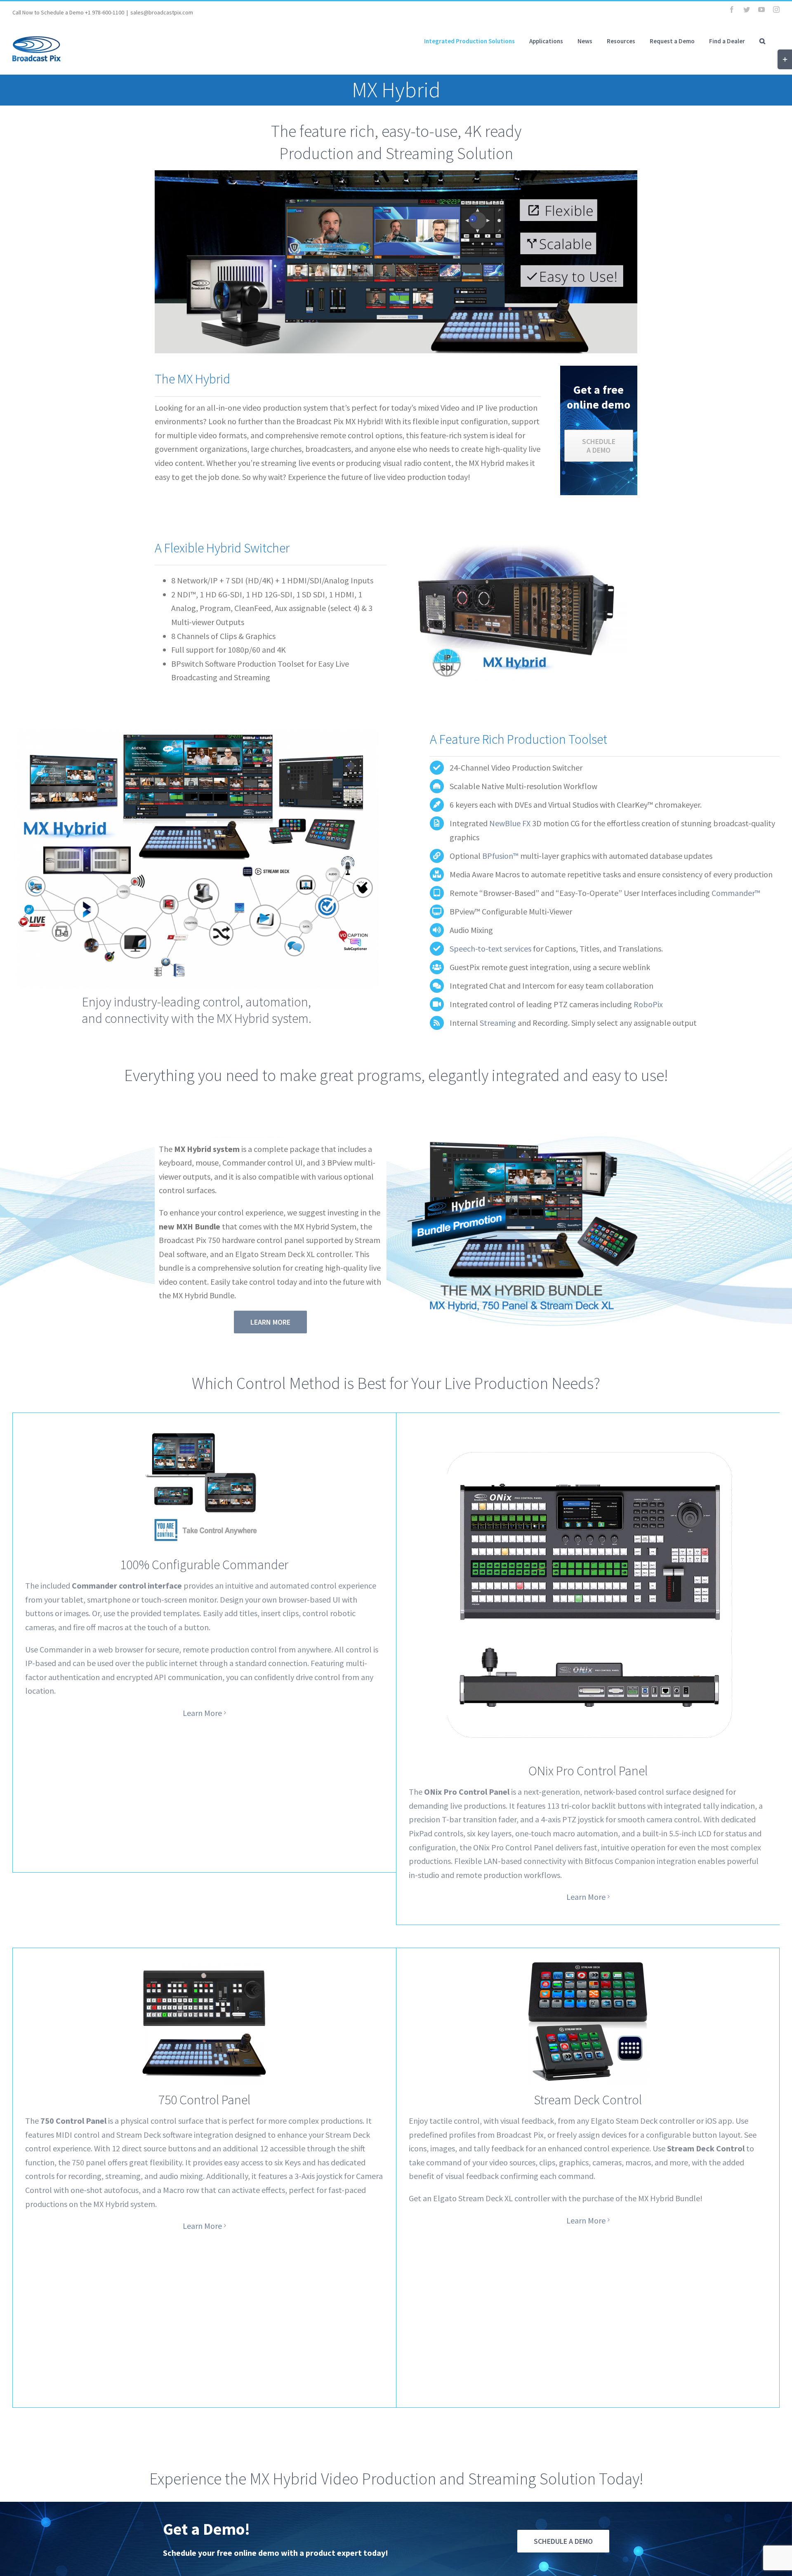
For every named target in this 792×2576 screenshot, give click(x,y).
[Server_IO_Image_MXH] (516, 547)
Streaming (498, 1023)
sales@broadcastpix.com (162, 12)
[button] (762, 41)
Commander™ (736, 893)
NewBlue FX (510, 823)
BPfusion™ (500, 856)
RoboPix (648, 1004)
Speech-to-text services (490, 948)
